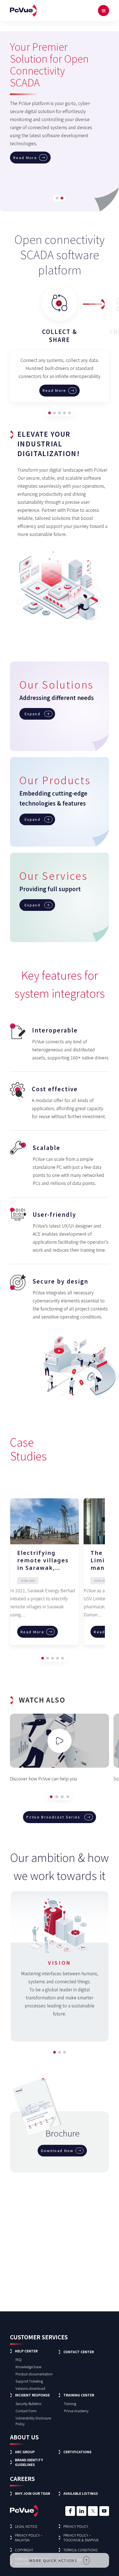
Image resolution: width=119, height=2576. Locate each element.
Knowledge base (28, 2367)
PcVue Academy (76, 2411)
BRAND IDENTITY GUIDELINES (29, 2462)
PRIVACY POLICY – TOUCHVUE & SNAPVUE (81, 2537)
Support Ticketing (29, 2381)
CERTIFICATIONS (77, 2452)
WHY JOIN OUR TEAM (33, 2493)
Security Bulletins (28, 2403)
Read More (25, 101)
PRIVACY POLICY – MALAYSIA (29, 2537)
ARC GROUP (25, 2452)
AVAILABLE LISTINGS (81, 2493)
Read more (55, 390)
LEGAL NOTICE (26, 2526)
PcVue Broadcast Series (53, 1817)
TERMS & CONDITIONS (80, 2550)
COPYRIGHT (24, 2550)
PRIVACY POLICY (76, 2526)
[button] (57, 198)
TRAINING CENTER (79, 2395)
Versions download (30, 2388)
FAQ (19, 2359)
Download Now (57, 2150)
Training (70, 2403)
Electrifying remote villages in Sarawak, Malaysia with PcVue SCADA (43, 1560)
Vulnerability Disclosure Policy (33, 2421)
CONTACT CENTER (79, 2352)
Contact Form (26, 2411)
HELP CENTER (26, 2351)
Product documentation (34, 2374)
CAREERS (22, 2479)
